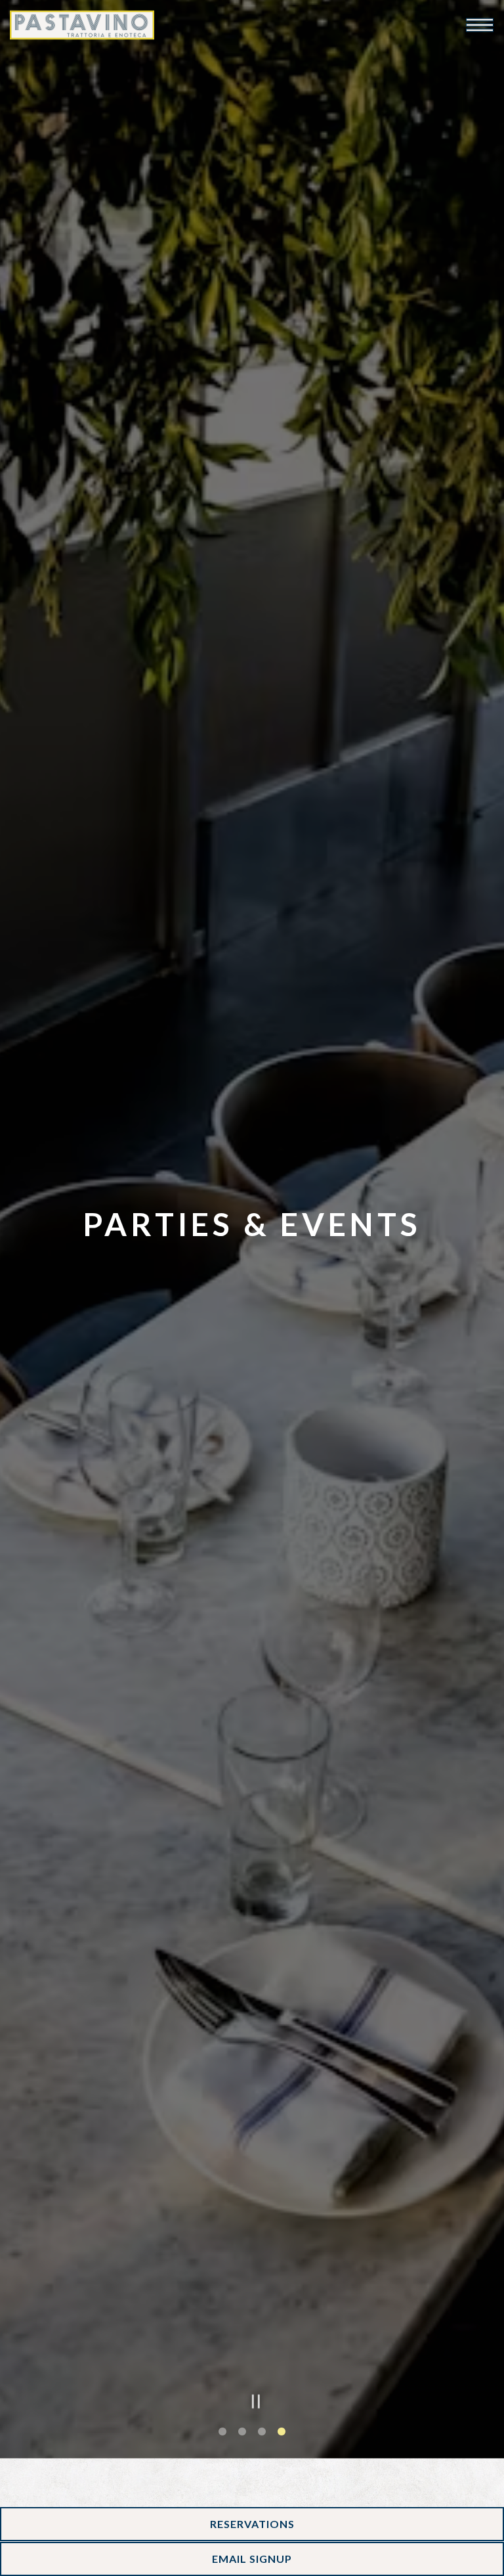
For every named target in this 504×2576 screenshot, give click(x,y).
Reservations (252, 2524)
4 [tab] (282, 2484)
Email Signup (252, 2559)
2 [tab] (242, 2484)
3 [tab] (262, 2484)
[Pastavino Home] (82, 25)
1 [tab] (222, 2484)
